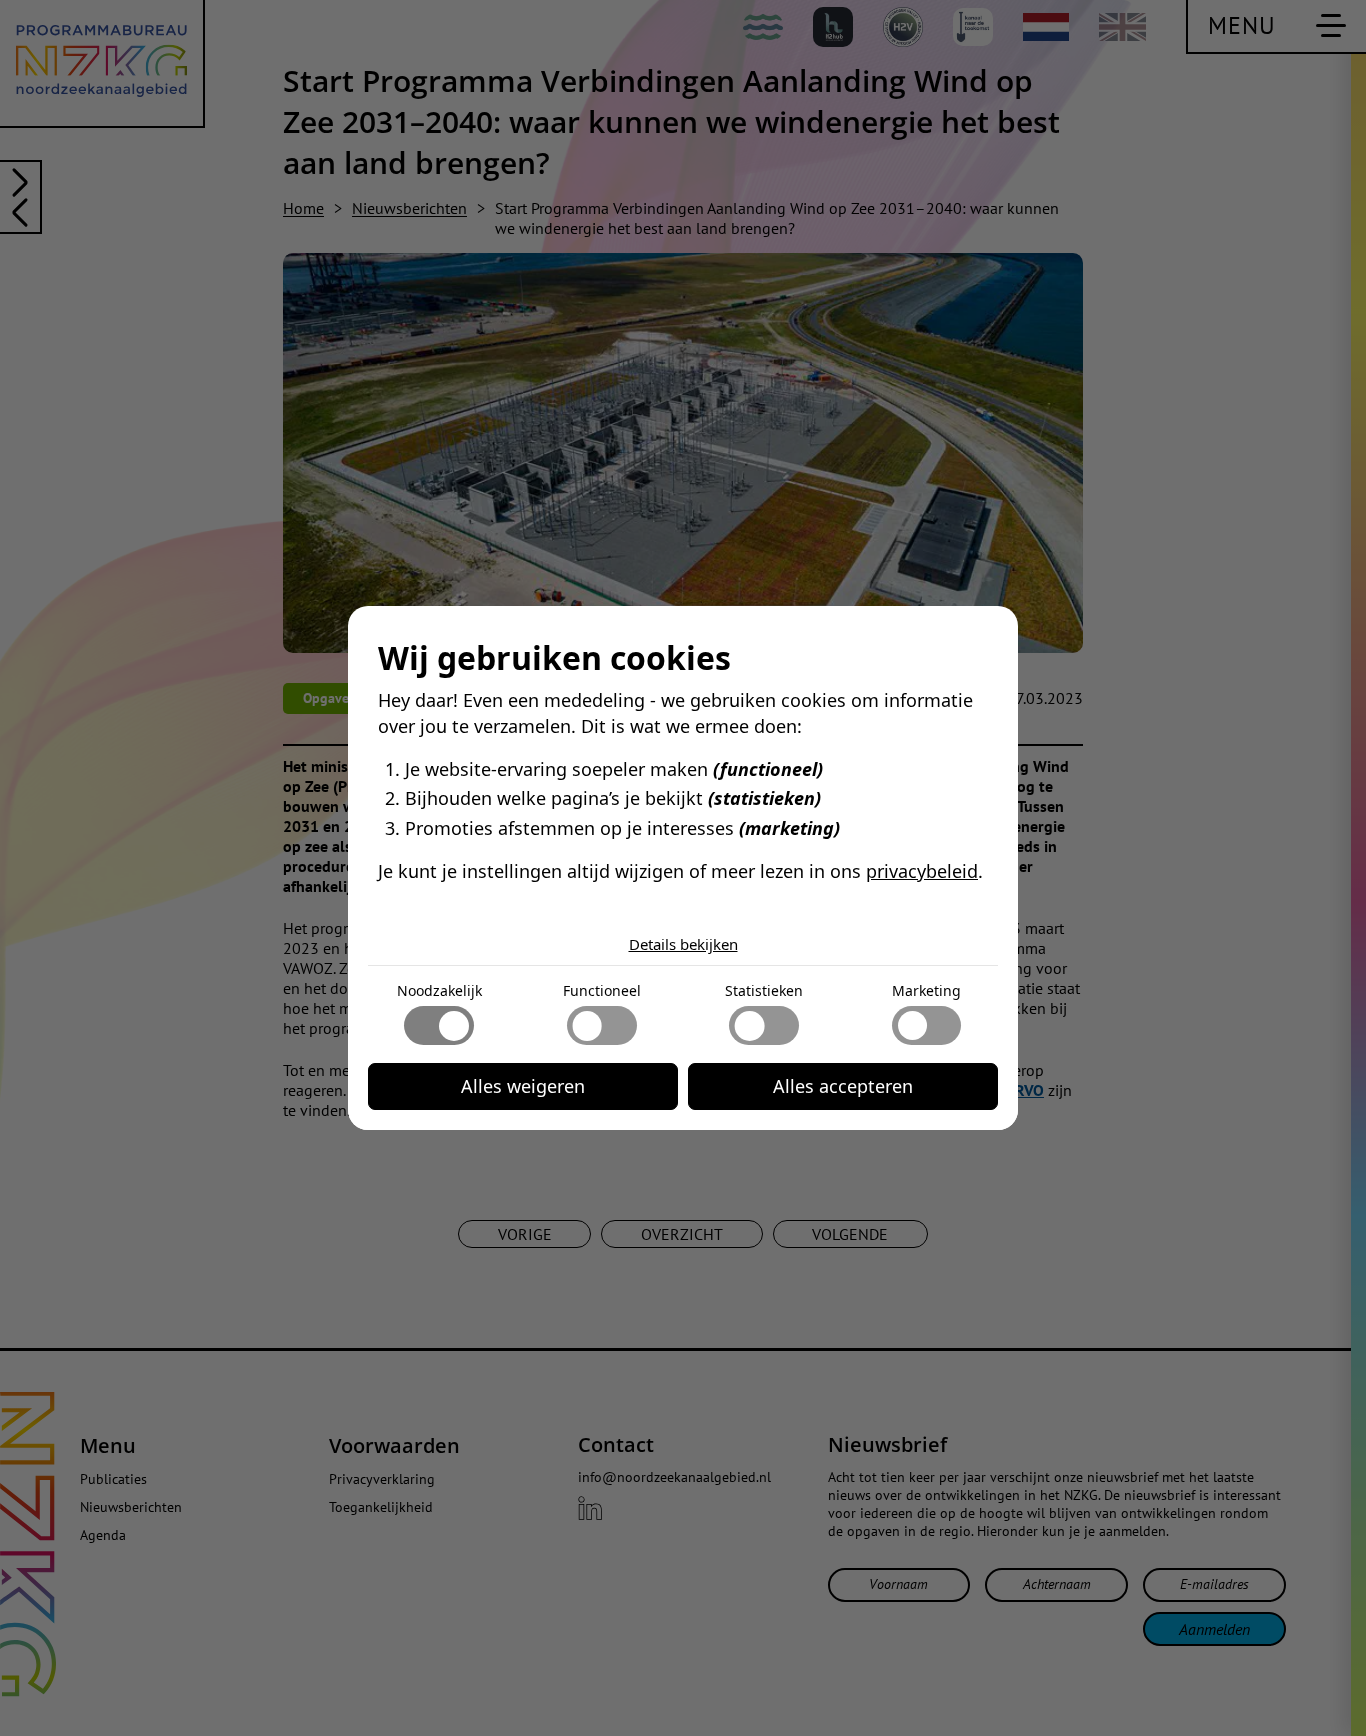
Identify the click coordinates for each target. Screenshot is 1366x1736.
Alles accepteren (843, 1086)
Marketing (926, 990)
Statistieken (764, 990)
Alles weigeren (523, 1086)
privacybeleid (922, 871)
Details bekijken (683, 944)
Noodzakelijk (439, 990)
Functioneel (602, 990)
